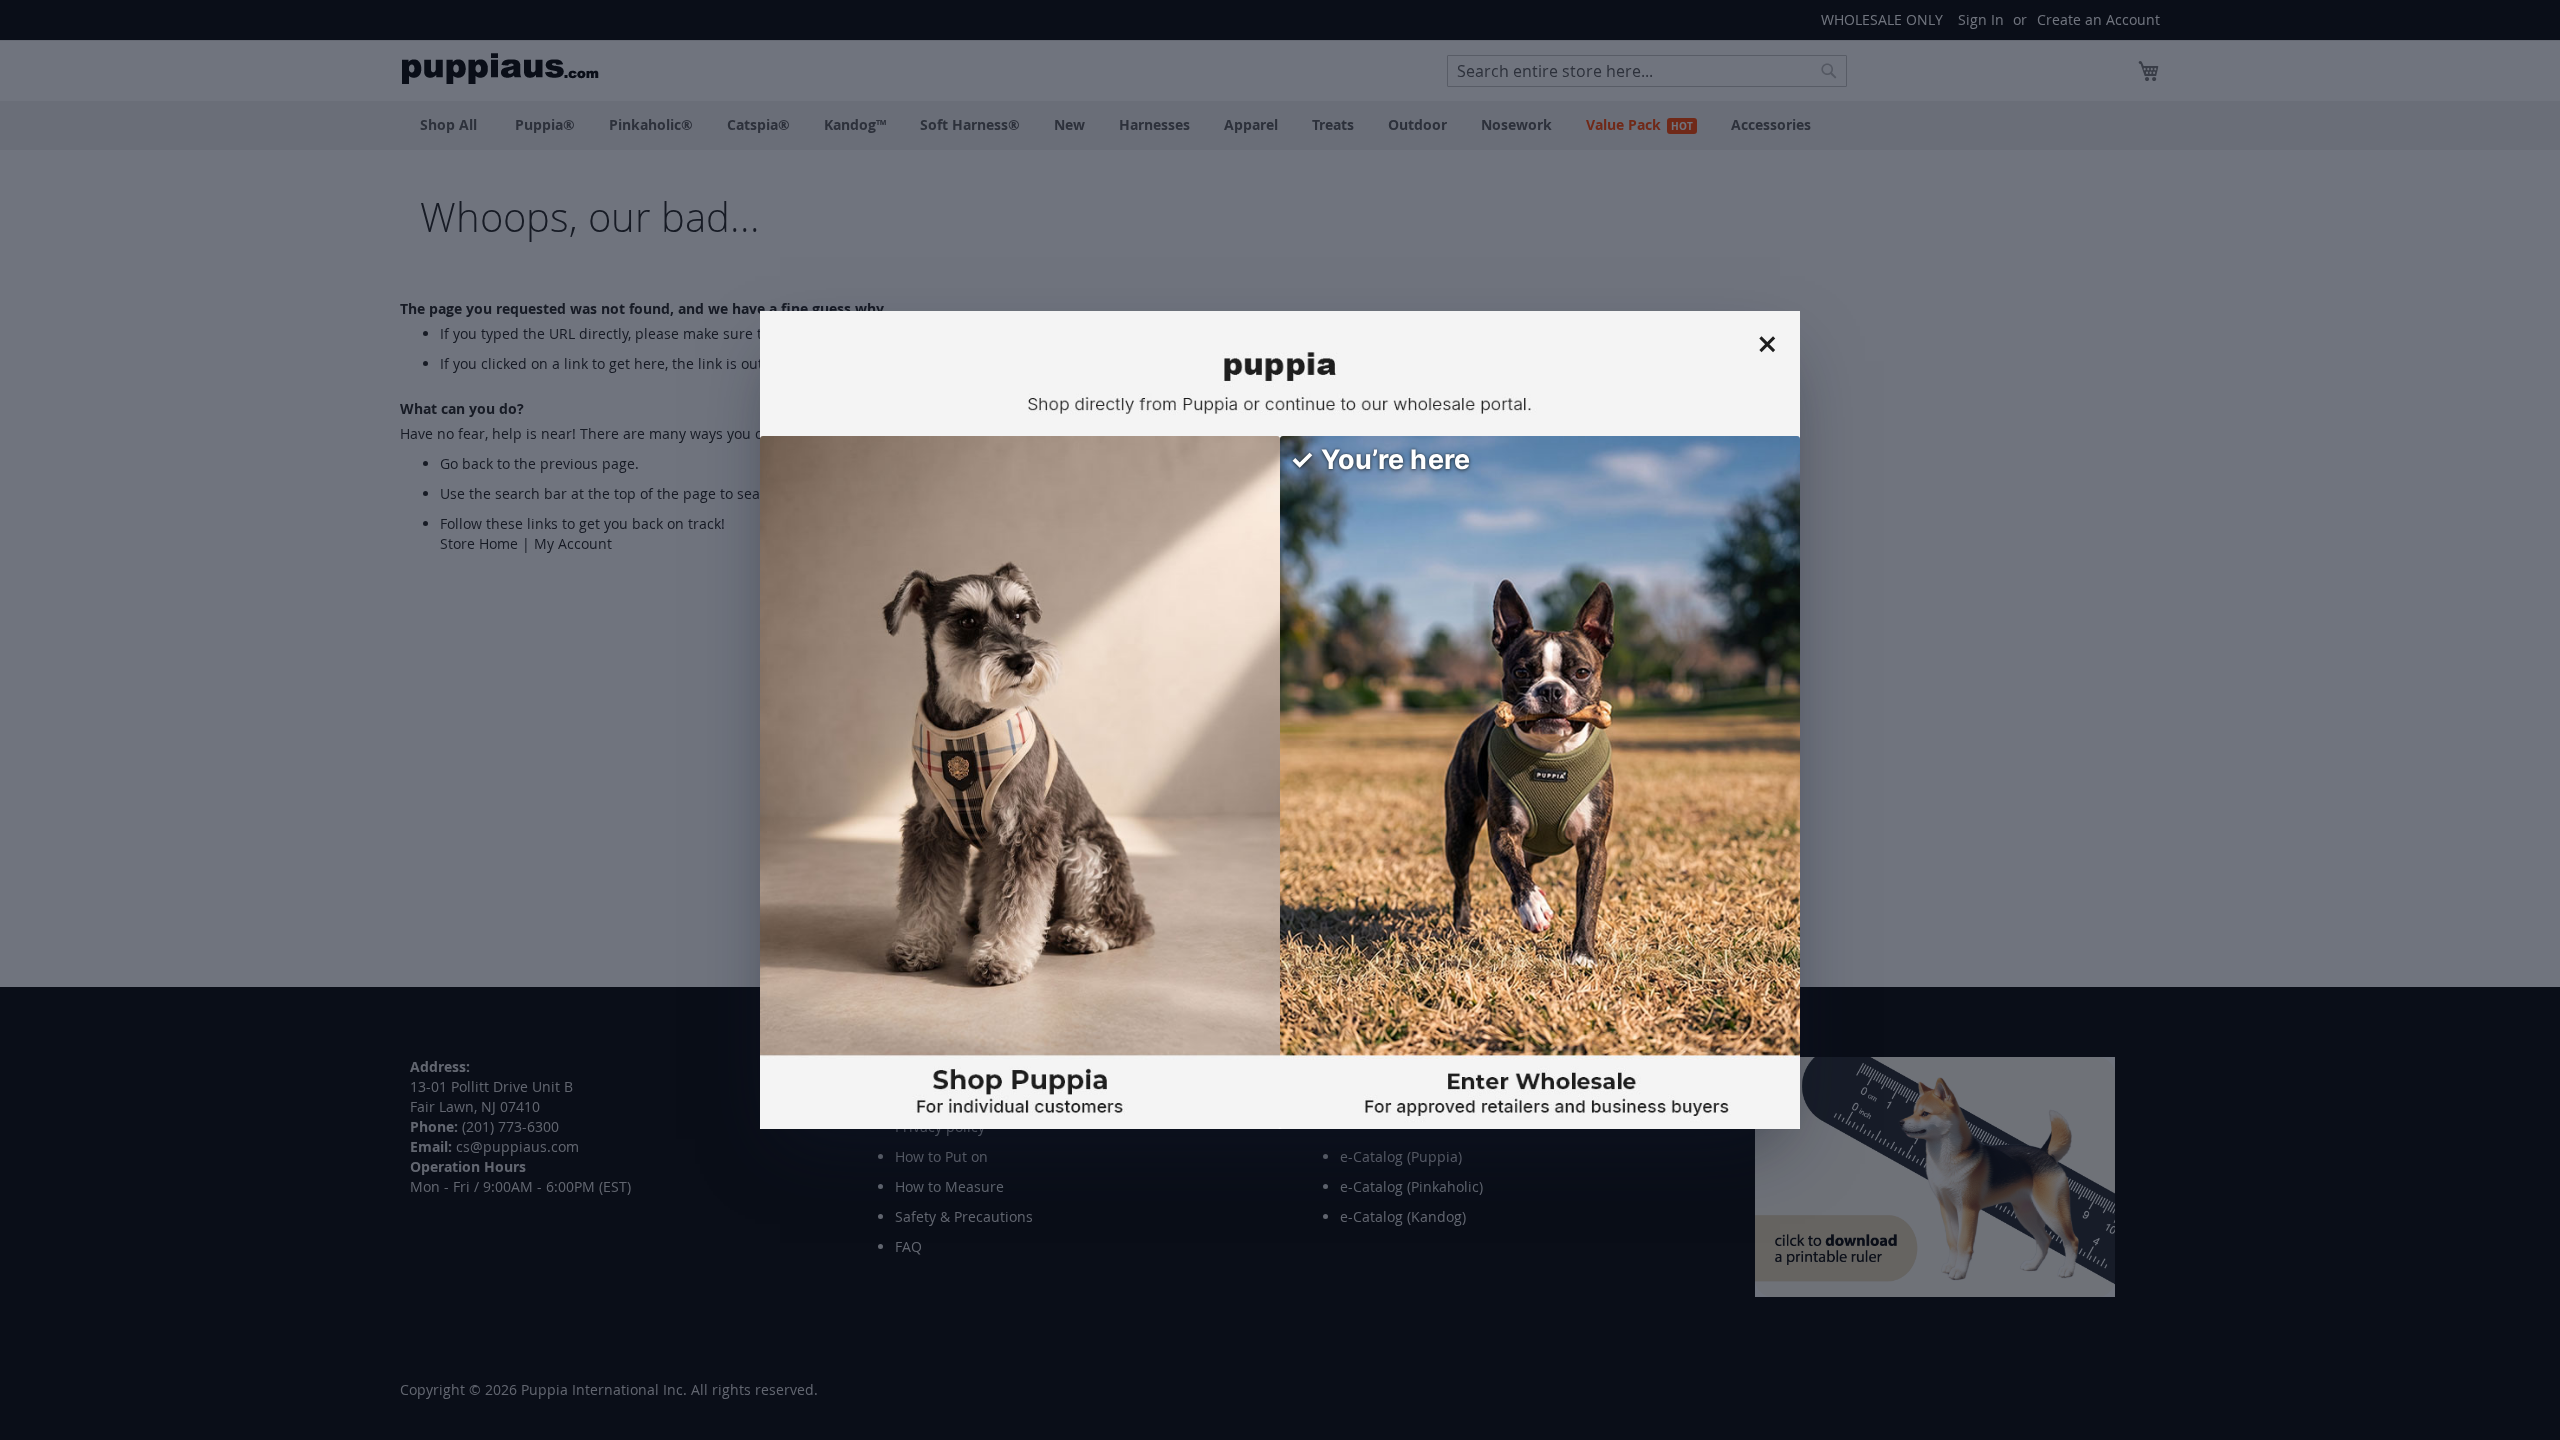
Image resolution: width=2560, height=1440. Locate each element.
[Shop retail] (1020, 782)
